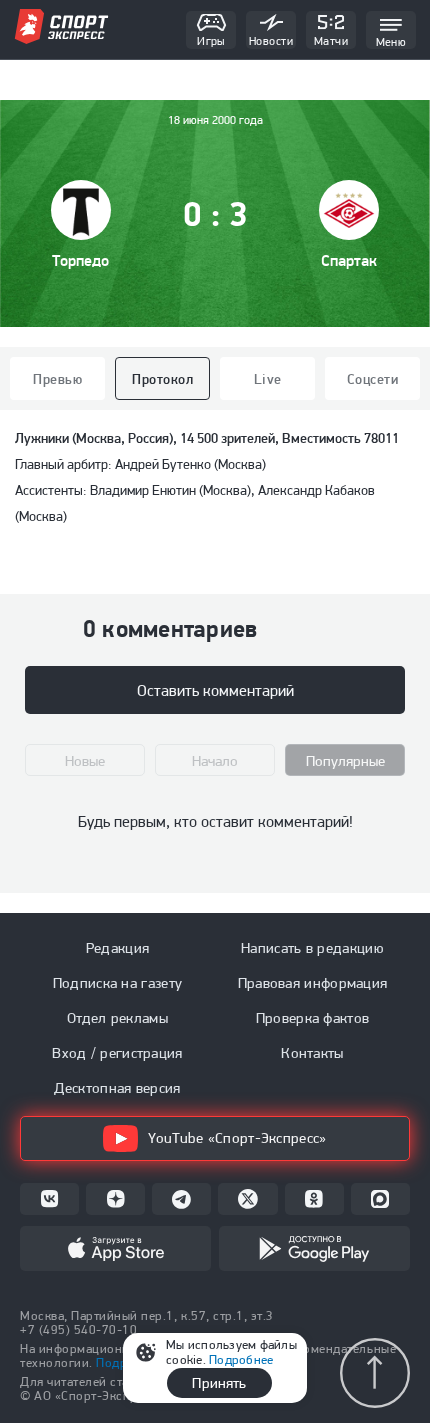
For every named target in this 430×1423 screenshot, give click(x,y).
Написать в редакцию (312, 948)
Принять (219, 1383)
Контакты (312, 1053)
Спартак (349, 260)
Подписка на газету (117, 983)
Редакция (117, 948)
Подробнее (241, 1359)
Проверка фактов (313, 1018)
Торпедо (80, 260)
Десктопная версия (117, 1088)
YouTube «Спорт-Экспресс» (237, 1138)
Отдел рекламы (117, 1018)
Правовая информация (313, 983)
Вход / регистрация (117, 1053)
